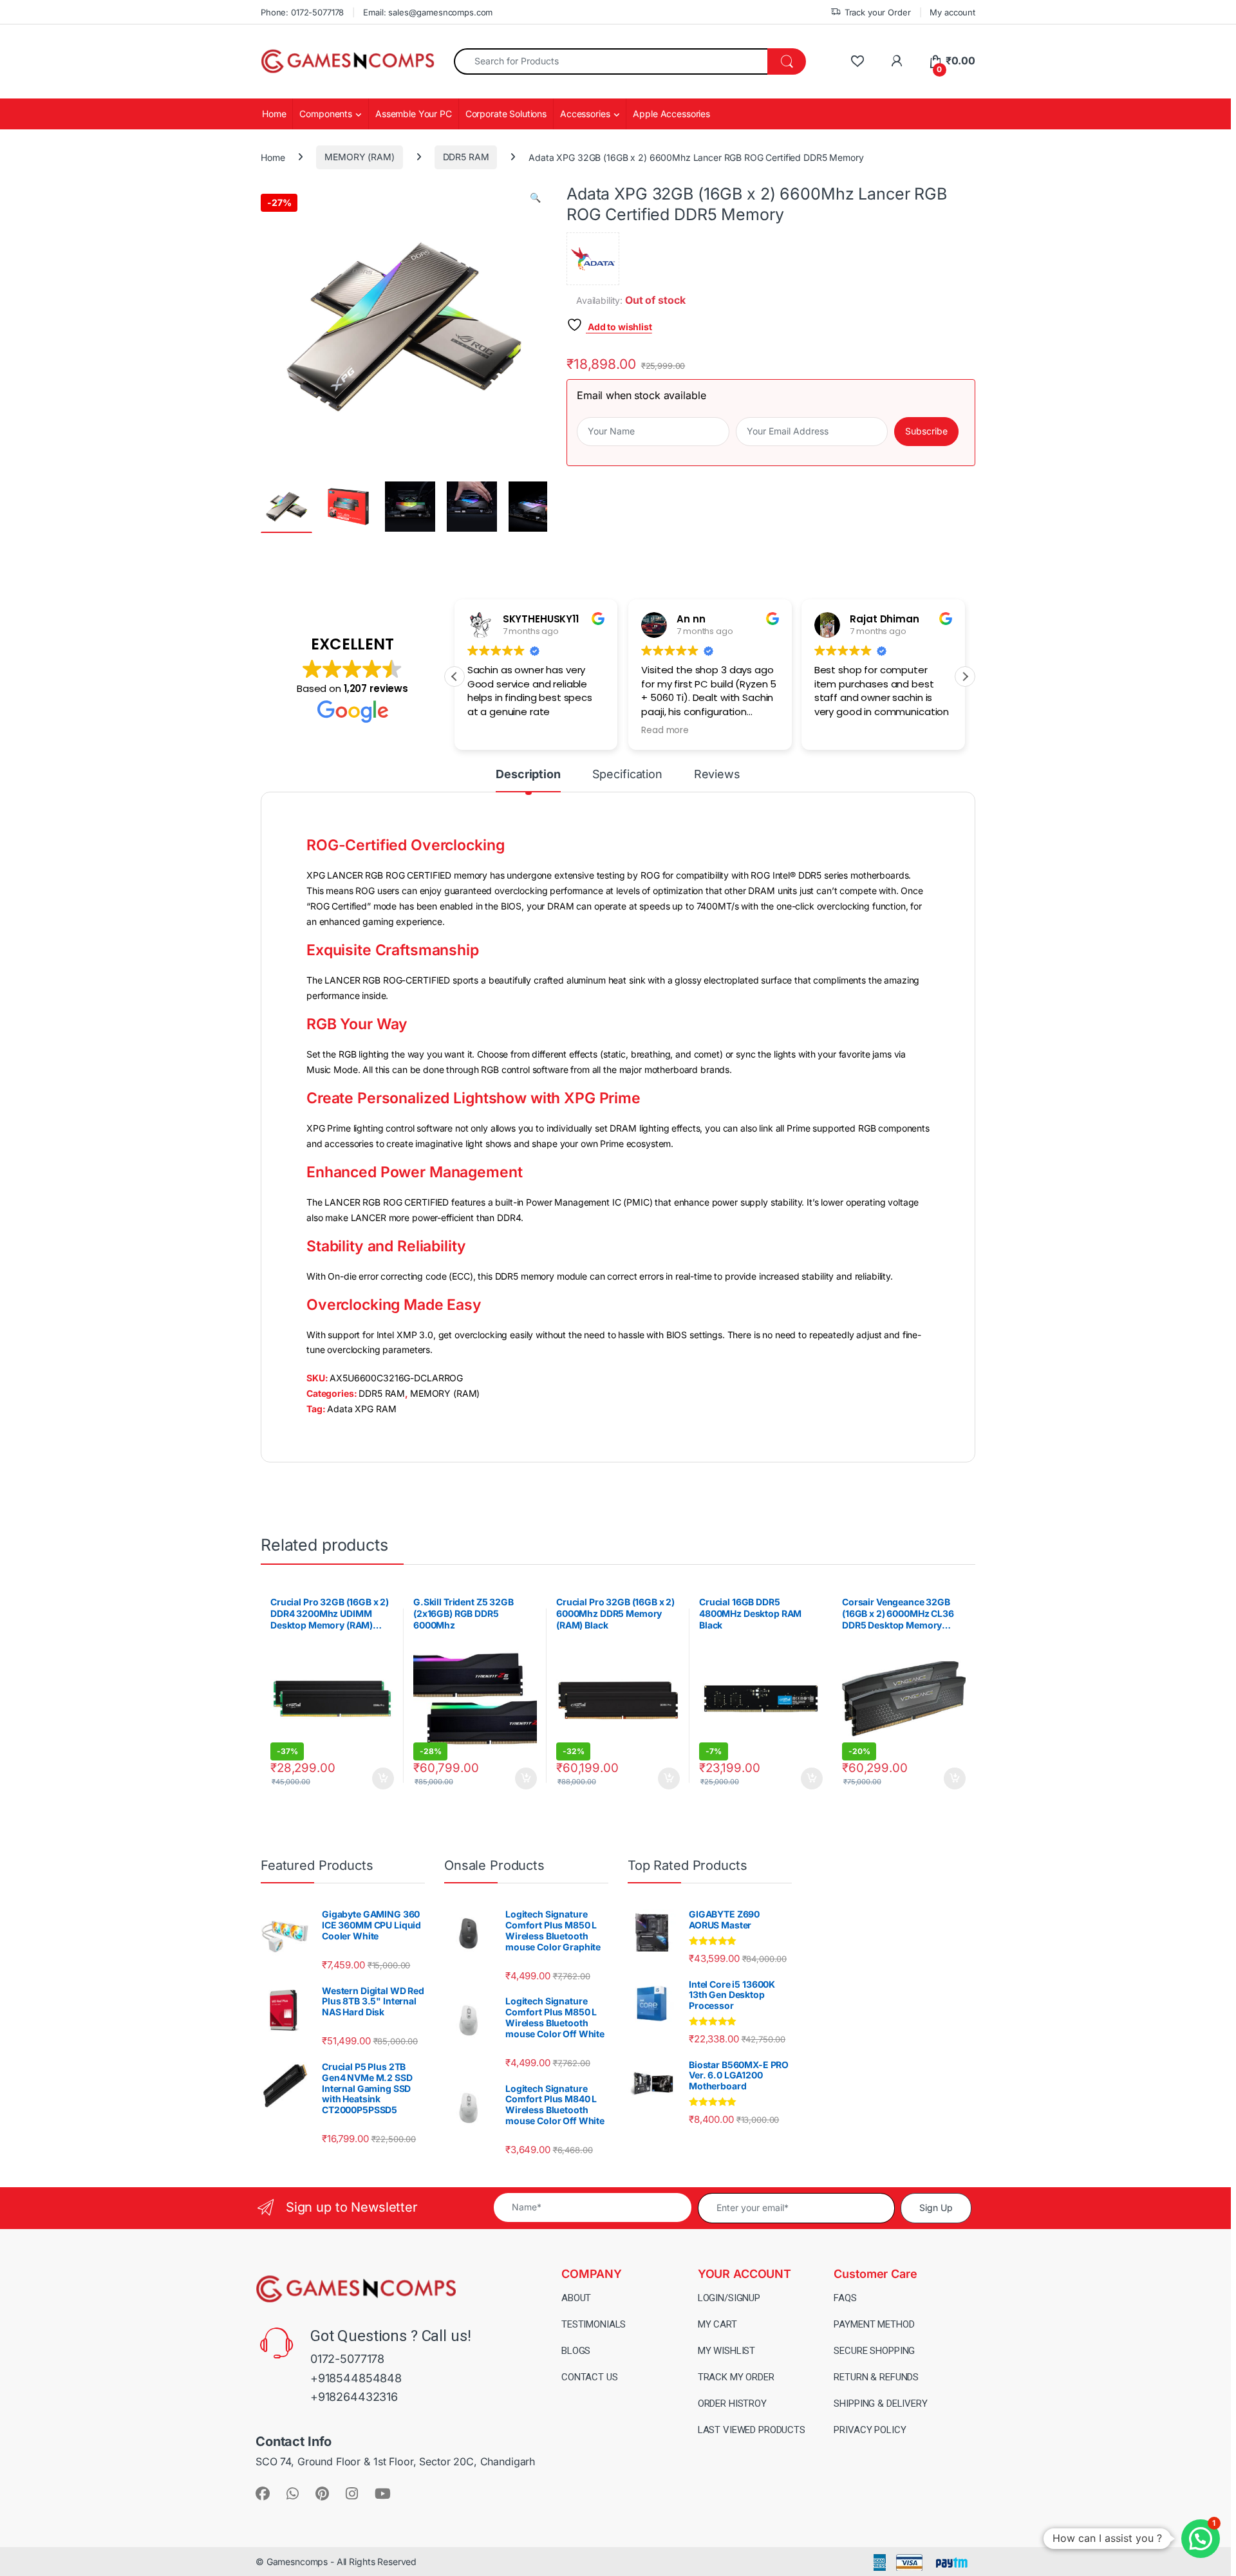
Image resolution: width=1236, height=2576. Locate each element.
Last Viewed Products (752, 2430)
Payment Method (874, 2324)
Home (274, 114)
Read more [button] (665, 731)
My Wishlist (726, 2351)
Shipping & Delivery (880, 2403)
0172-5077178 (347, 2359)
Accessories (585, 114)
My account (952, 12)
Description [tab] (528, 775)
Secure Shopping (874, 2351)
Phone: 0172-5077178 (302, 12)
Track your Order (878, 12)
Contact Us (590, 2377)
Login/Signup (729, 2298)
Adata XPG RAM (361, 1409)
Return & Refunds (876, 2377)
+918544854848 (356, 2378)
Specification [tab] (627, 775)
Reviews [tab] (717, 775)
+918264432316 (354, 2397)
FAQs (845, 2298)
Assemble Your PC (414, 114)
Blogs (576, 2351)
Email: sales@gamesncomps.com (428, 12)
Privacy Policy (870, 2430)
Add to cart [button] (383, 1778)
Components (326, 114)
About (576, 2298)
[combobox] (611, 61)
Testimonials (594, 2324)
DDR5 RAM (466, 157)
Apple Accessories (671, 114)
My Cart (717, 2324)
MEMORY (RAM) (359, 157)
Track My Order (736, 2377)
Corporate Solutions (506, 114)
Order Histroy (732, 2403)
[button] (535, 198)
